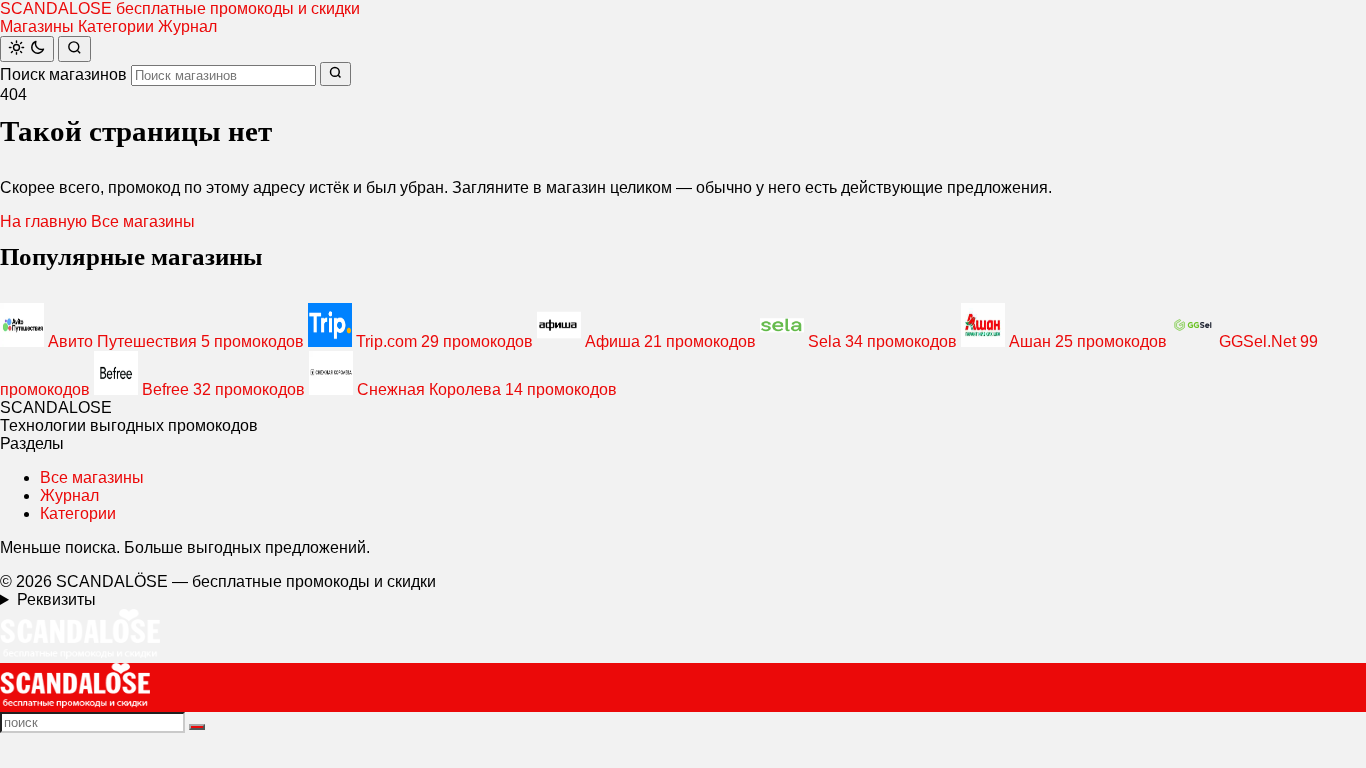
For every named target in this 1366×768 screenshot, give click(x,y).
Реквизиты (56, 599)
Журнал (187, 26)
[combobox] (223, 75)
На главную (43, 221)
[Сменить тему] (27, 49)
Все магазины (143, 221)
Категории (116, 26)
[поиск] (197, 727)
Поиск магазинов (63, 74)
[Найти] (74, 49)
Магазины (37, 26)
